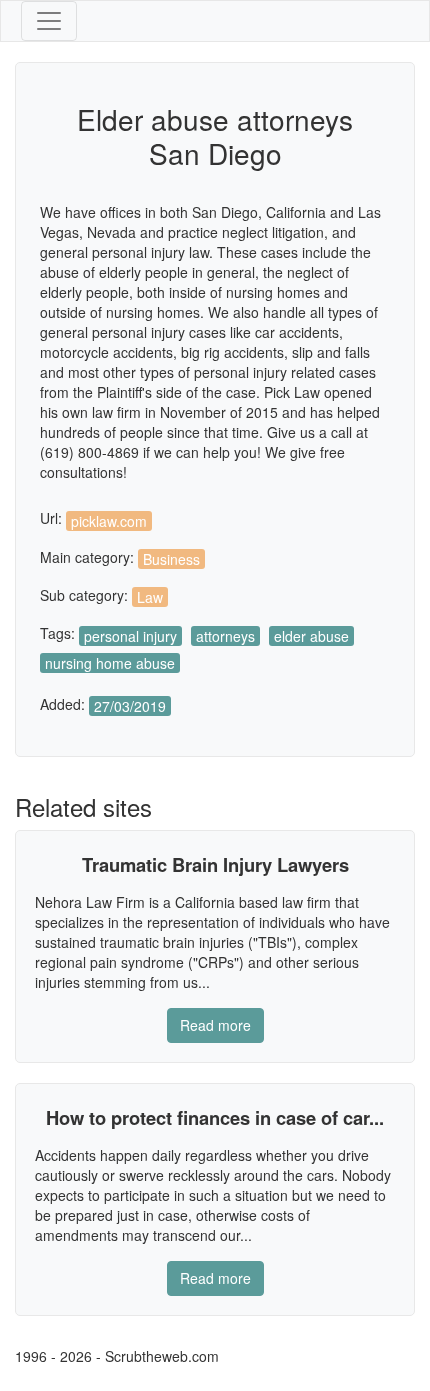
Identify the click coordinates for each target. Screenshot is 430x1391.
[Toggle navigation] (49, 21)
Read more (215, 1025)
